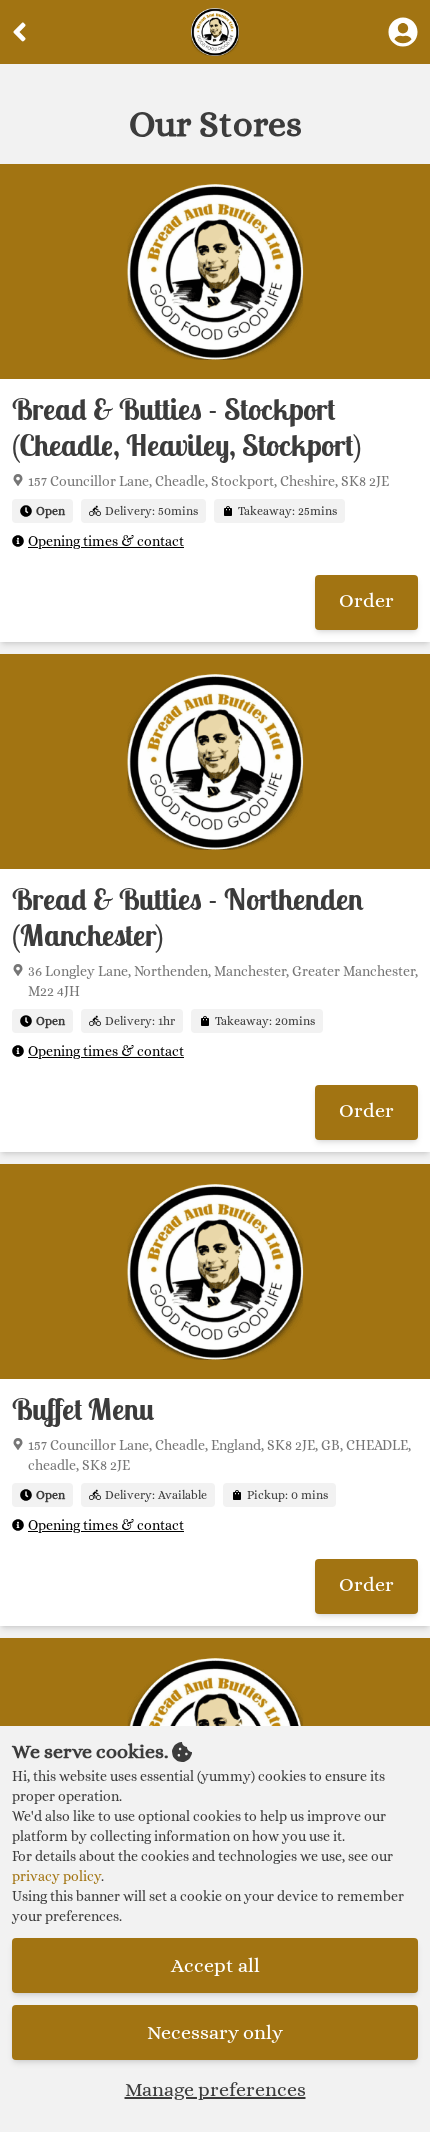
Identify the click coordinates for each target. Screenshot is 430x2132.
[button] (366, 602)
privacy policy (56, 1876)
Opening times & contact (106, 541)
